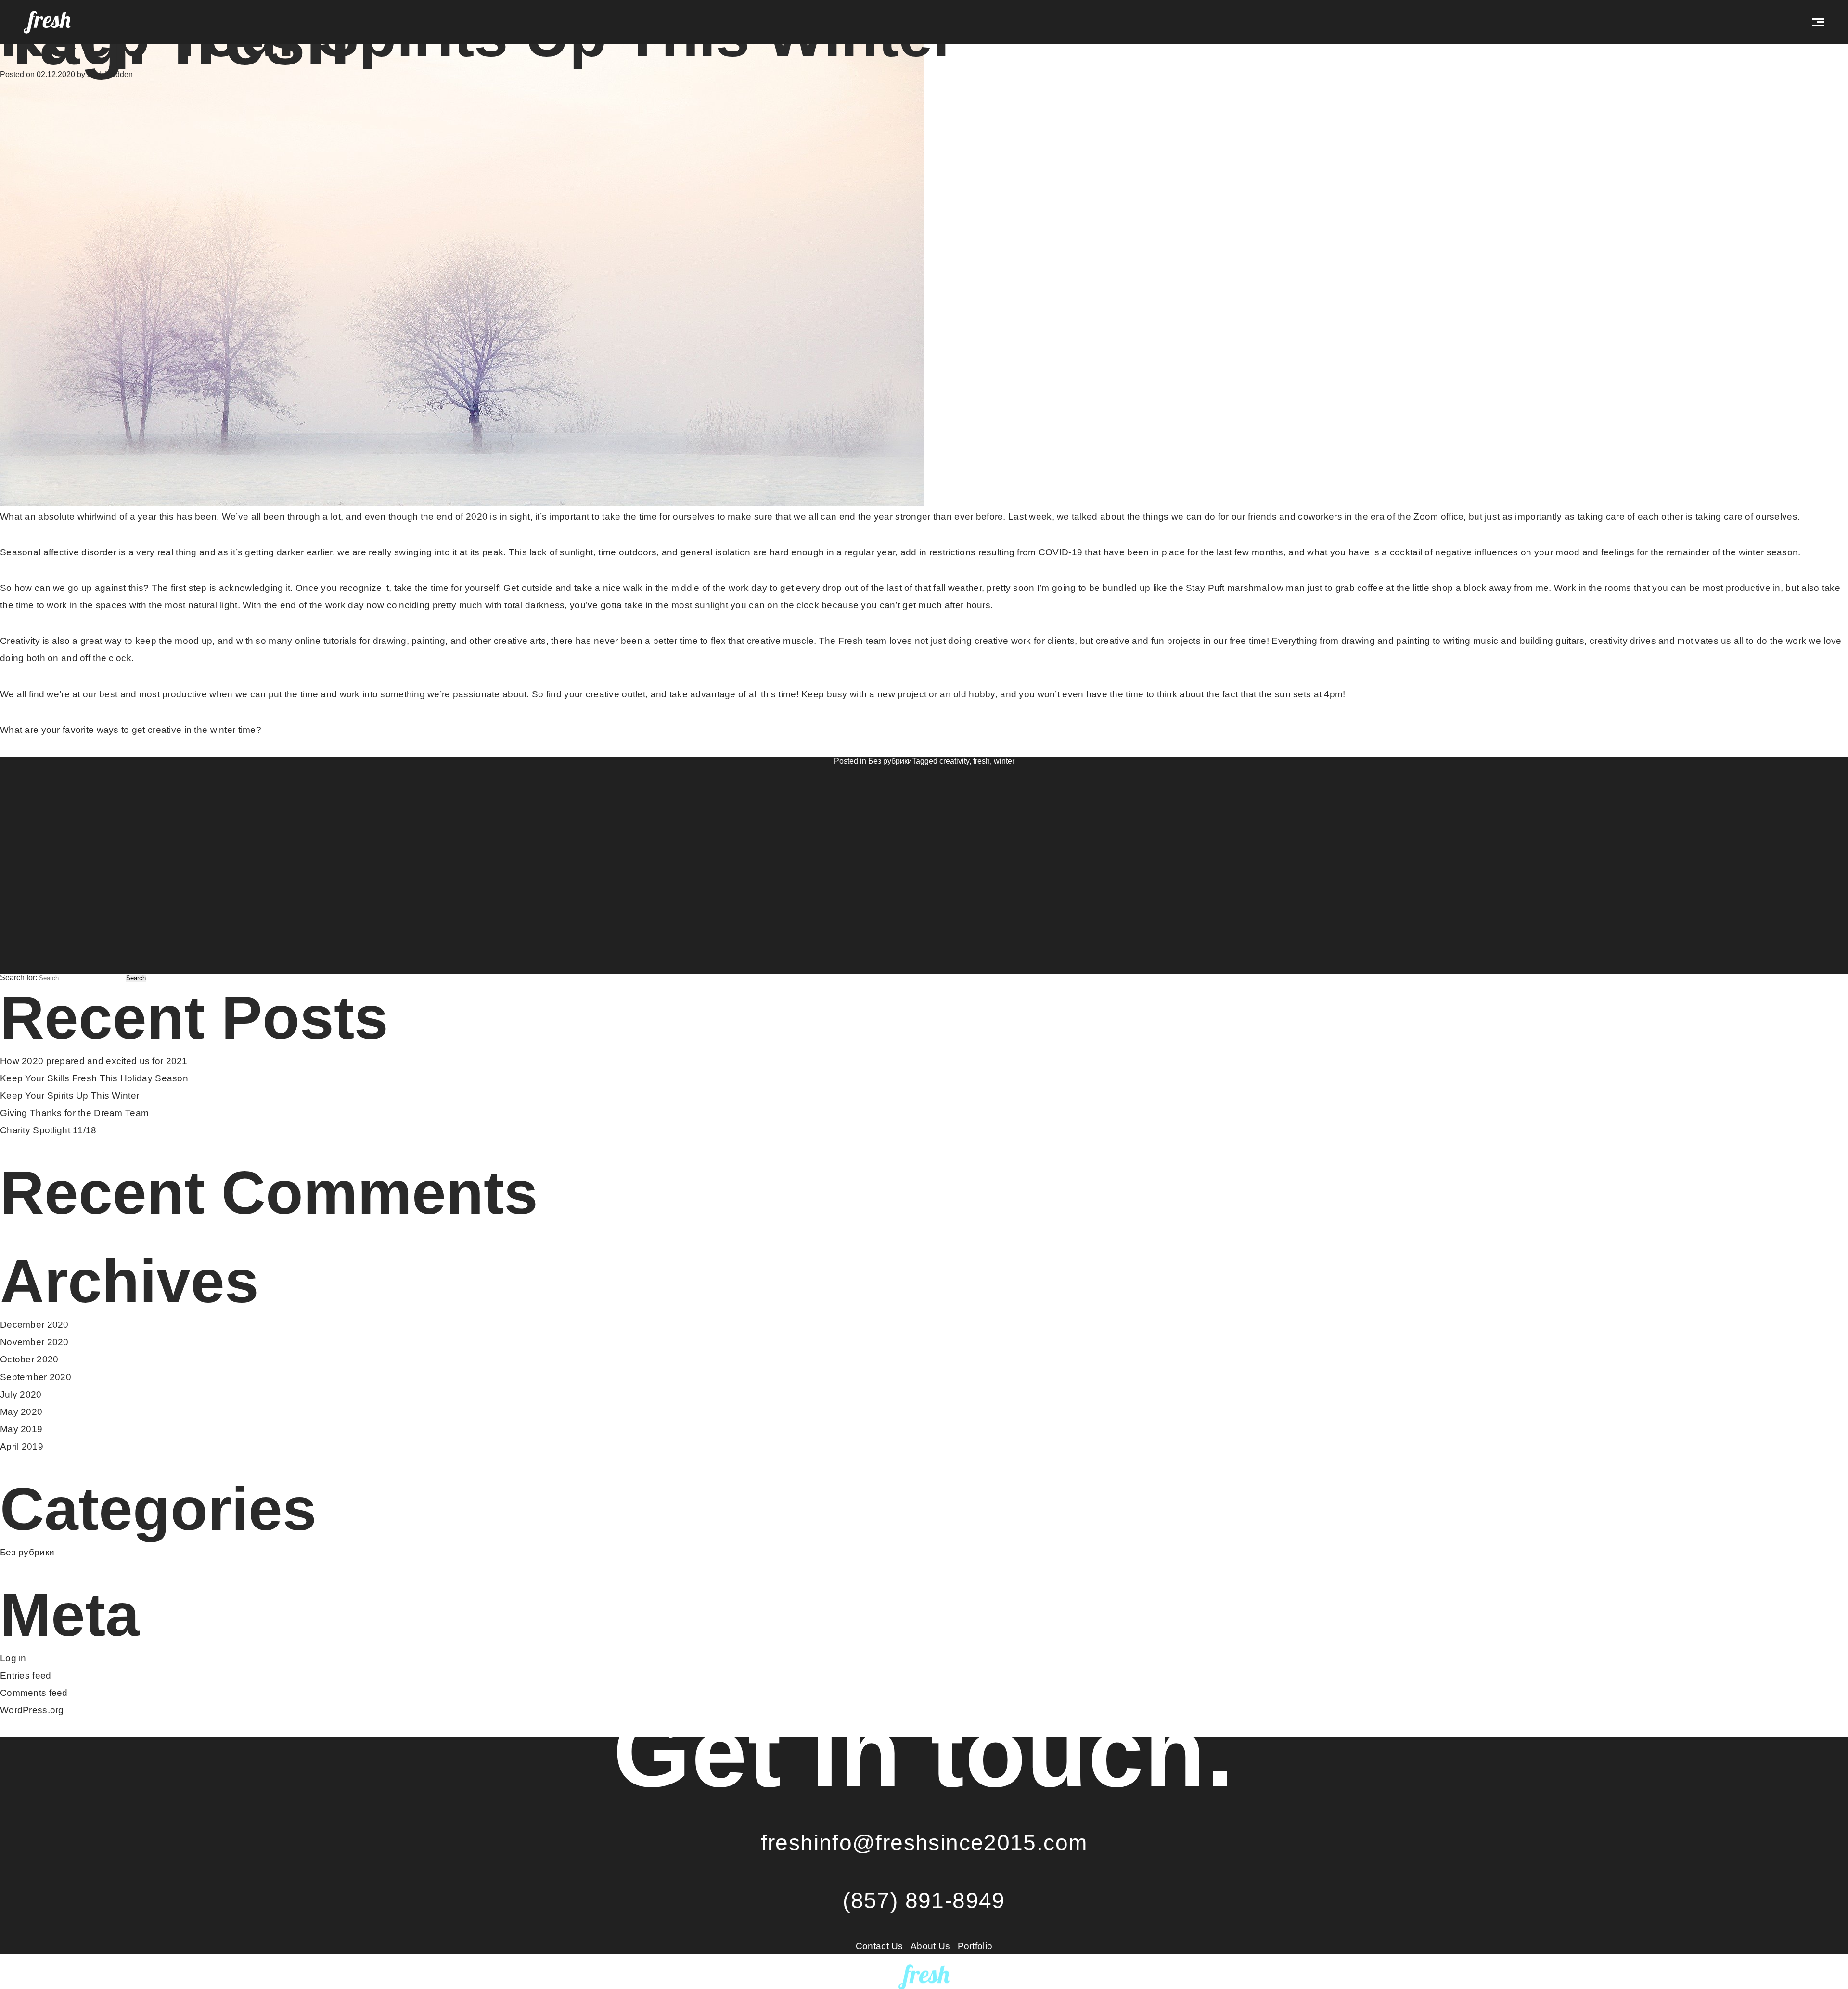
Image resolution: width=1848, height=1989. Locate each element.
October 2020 (29, 1359)
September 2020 (36, 1377)
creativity (954, 761)
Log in (13, 1658)
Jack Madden (110, 74)
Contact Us (879, 1946)
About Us (930, 1946)
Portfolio (975, 1946)
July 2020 (21, 1394)
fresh (982, 761)
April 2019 (22, 1446)
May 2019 (21, 1429)
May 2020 (21, 1412)
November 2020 (34, 1342)
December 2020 (34, 1325)
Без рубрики (890, 761)
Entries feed (26, 1675)
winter (1004, 761)
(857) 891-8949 (924, 1900)
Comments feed (34, 1693)
